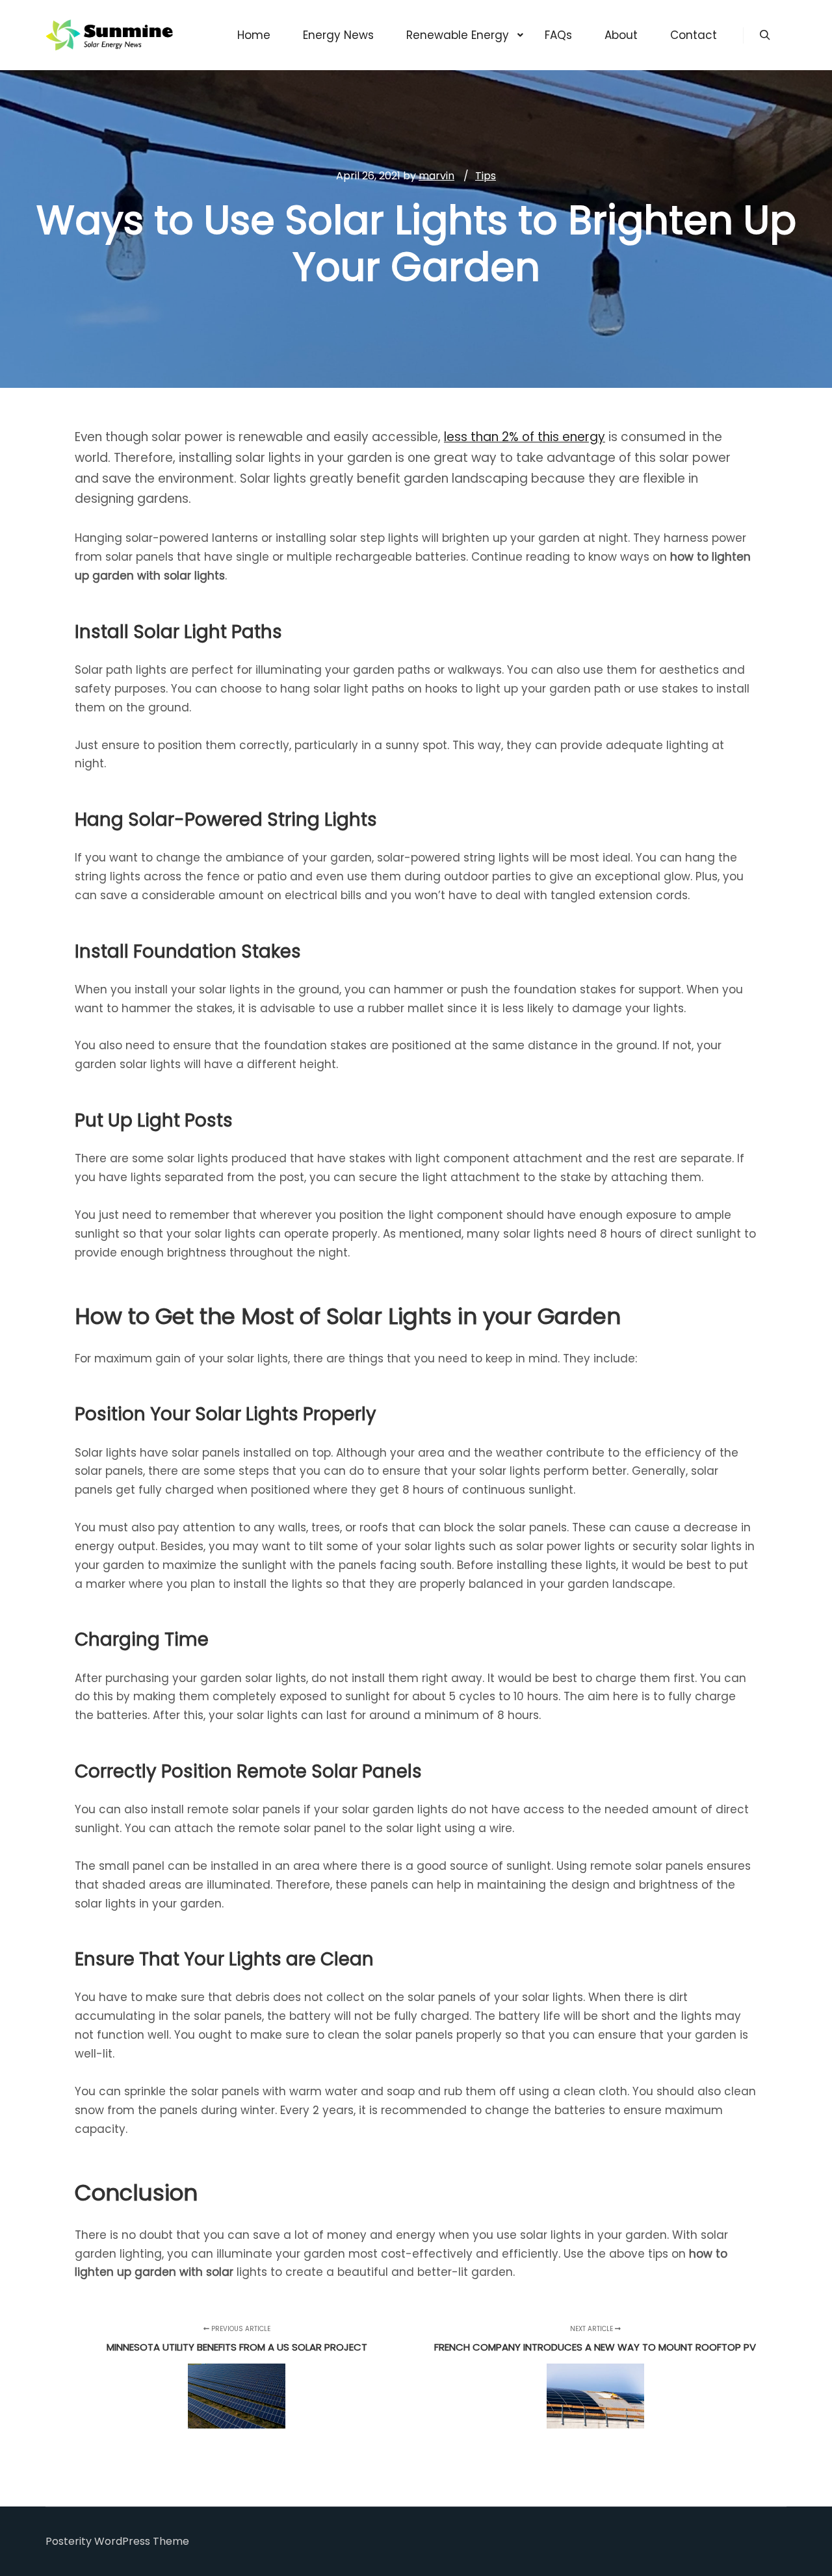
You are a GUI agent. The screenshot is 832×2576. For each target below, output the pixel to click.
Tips (486, 176)
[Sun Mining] (110, 35)
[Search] (765, 35)
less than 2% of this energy (525, 437)
